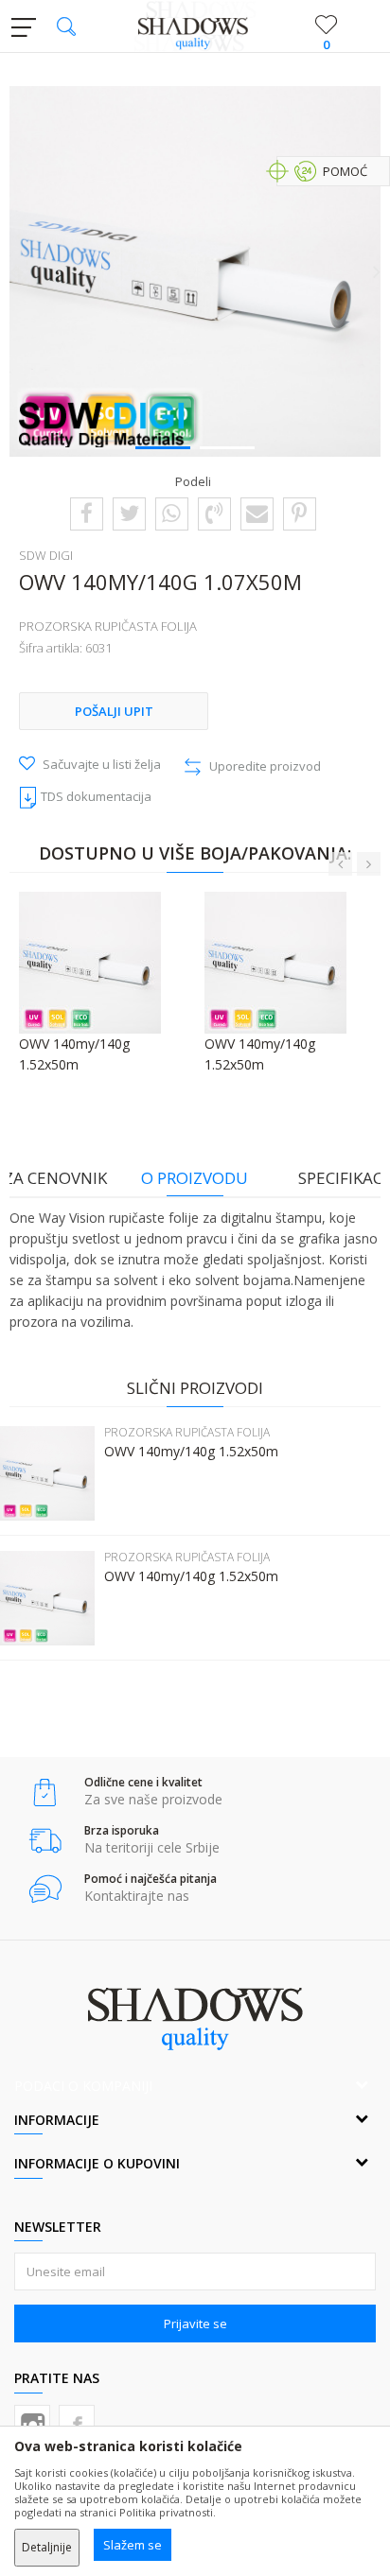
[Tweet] (129, 513)
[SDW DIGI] (102, 424)
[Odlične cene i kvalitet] (45, 1793)
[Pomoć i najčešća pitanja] (45, 1889)
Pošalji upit (114, 711)
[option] (195, 271)
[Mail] (257, 513)
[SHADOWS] (195, 26)
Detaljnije (47, 2547)
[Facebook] (87, 513)
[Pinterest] (299, 513)
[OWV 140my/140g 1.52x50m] (47, 1473)
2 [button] (227, 446)
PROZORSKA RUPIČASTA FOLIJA (108, 626)
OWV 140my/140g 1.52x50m (191, 1452)
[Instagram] (32, 2423)
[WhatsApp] (171, 513)
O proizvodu (195, 1178)
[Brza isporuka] (45, 1841)
